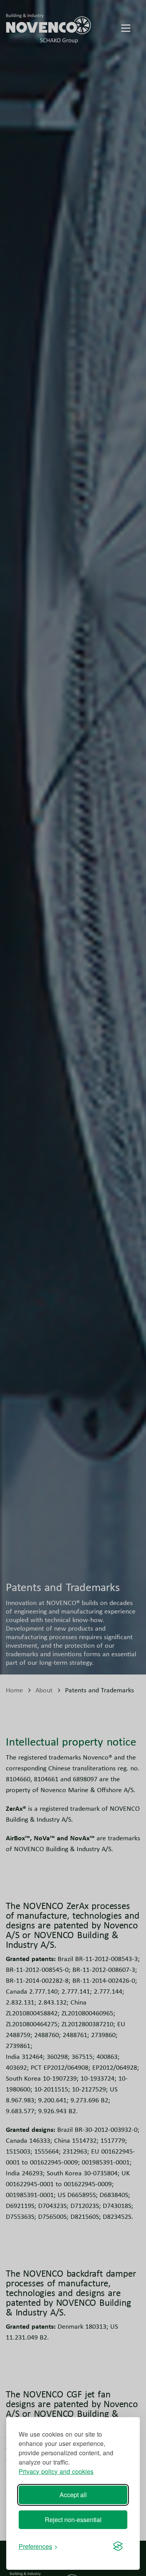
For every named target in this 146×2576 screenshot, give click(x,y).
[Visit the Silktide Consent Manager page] (118, 2546)
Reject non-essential (73, 2520)
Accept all (73, 2495)
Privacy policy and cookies (56, 2471)
